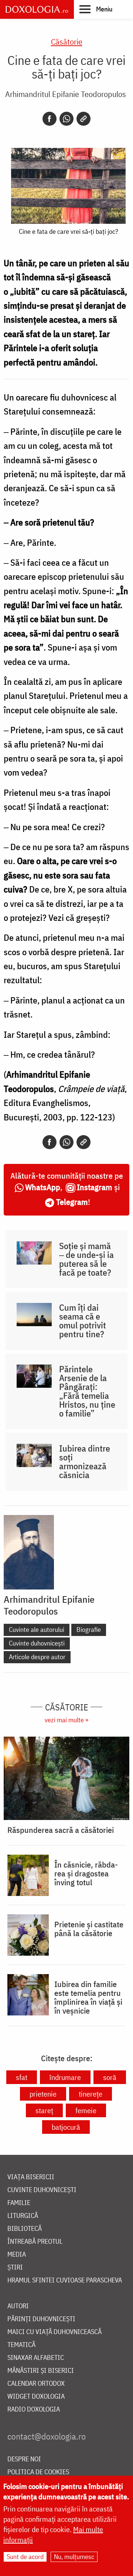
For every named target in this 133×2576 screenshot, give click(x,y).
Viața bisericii (31, 2177)
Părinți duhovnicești (41, 2319)
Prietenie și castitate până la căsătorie (89, 1929)
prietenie (43, 2094)
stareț (44, 2110)
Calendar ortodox (36, 2384)
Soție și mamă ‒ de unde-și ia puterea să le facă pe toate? (86, 1259)
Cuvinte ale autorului (37, 1629)
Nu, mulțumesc (74, 2557)
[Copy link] (83, 119)
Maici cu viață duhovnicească (54, 2332)
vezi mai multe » (66, 1720)
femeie (86, 2110)
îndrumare (65, 2077)
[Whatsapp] (66, 119)
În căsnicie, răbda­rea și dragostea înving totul (86, 1873)
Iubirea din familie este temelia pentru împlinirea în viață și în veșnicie (88, 1997)
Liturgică (23, 2216)
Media (17, 2255)
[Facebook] (50, 119)
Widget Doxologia (36, 2397)
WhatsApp (43, 1187)
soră (110, 2077)
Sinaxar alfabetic (36, 2358)
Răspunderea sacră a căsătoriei (61, 1830)
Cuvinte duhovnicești (37, 1643)
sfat (22, 2077)
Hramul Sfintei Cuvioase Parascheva (65, 2280)
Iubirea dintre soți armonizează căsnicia (85, 1462)
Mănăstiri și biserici (41, 2371)
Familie (19, 2203)
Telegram (72, 1202)
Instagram (95, 1187)
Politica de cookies (38, 2472)
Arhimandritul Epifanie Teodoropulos (66, 94)
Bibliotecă (25, 2229)
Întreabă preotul (35, 2242)
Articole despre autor (37, 1657)
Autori (18, 2306)
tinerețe (91, 2094)
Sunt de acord (25, 2557)
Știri (15, 2268)
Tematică (21, 2345)
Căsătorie (67, 41)
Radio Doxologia (34, 2409)
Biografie (89, 1629)
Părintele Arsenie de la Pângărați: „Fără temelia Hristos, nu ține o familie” (87, 1391)
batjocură (66, 2127)
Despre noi (24, 2459)
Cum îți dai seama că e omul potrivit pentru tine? (83, 1321)
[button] (96, 9)
